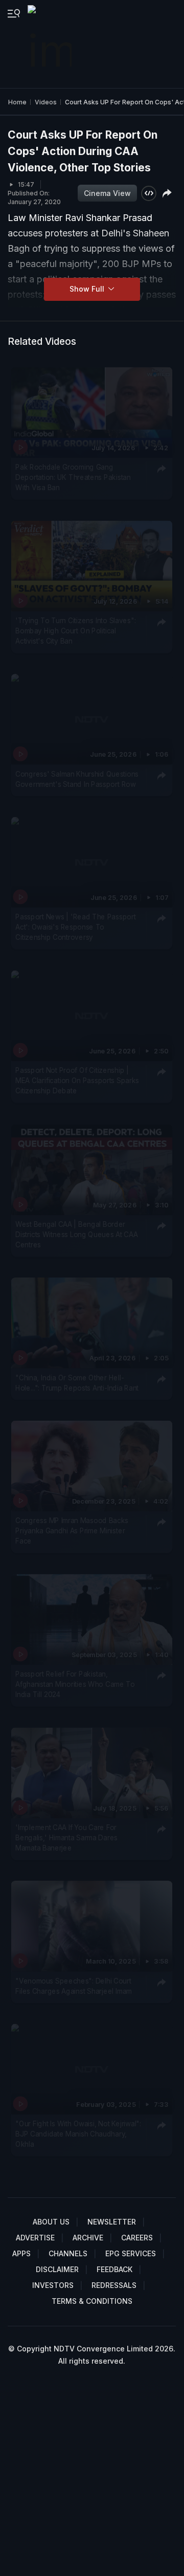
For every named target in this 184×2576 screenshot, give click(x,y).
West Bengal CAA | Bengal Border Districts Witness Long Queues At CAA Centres (76, 1234)
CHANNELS (68, 2253)
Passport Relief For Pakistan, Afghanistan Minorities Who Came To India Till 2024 (75, 1684)
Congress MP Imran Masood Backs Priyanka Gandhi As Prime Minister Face (72, 1531)
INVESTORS (53, 2285)
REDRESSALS (114, 2285)
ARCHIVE (88, 2238)
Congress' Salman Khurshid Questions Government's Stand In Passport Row (77, 779)
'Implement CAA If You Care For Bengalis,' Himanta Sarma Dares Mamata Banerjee (66, 1837)
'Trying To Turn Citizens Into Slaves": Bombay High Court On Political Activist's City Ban (75, 631)
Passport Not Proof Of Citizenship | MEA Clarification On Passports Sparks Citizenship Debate (77, 1081)
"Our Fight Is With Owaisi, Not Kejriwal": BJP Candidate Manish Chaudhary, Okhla (78, 2134)
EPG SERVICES (131, 2253)
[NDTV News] (51, 44)
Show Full (88, 289)
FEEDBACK (114, 2269)
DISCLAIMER (57, 2269)
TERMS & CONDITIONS (92, 2301)
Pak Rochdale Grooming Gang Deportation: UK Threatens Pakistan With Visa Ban (73, 478)
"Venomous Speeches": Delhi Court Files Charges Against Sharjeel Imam (74, 1986)
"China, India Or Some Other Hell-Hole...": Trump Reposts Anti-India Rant (77, 1382)
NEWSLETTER (112, 2222)
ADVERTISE (35, 2238)
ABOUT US (51, 2222)
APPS (21, 2253)
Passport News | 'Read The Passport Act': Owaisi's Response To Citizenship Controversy (75, 927)
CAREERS (137, 2238)
